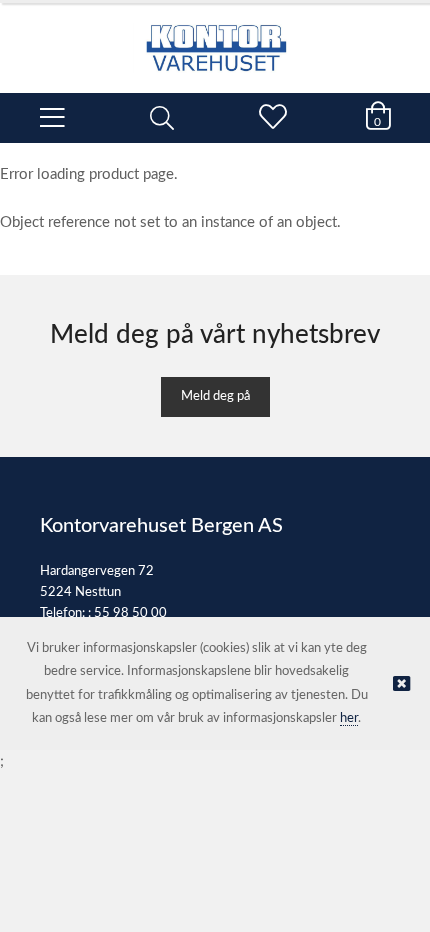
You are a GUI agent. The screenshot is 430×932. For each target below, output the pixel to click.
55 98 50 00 (130, 613)
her (349, 718)
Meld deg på (215, 396)
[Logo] (215, 38)
